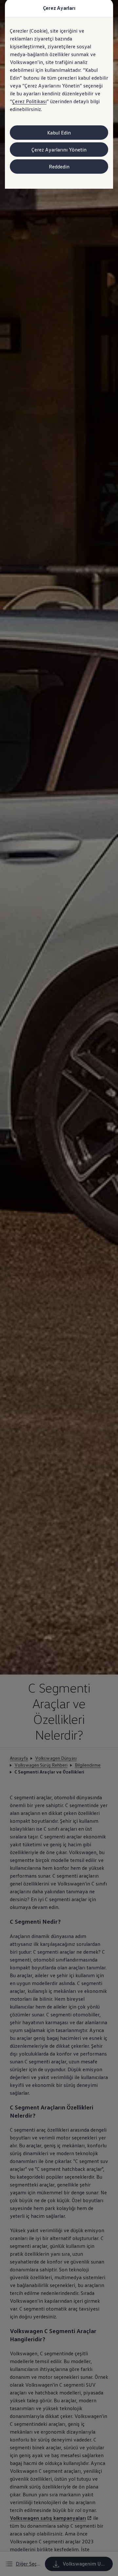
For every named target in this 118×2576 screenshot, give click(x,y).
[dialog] (59, 1288)
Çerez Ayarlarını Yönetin (59, 150)
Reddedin (59, 167)
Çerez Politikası (29, 101)
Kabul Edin (59, 133)
